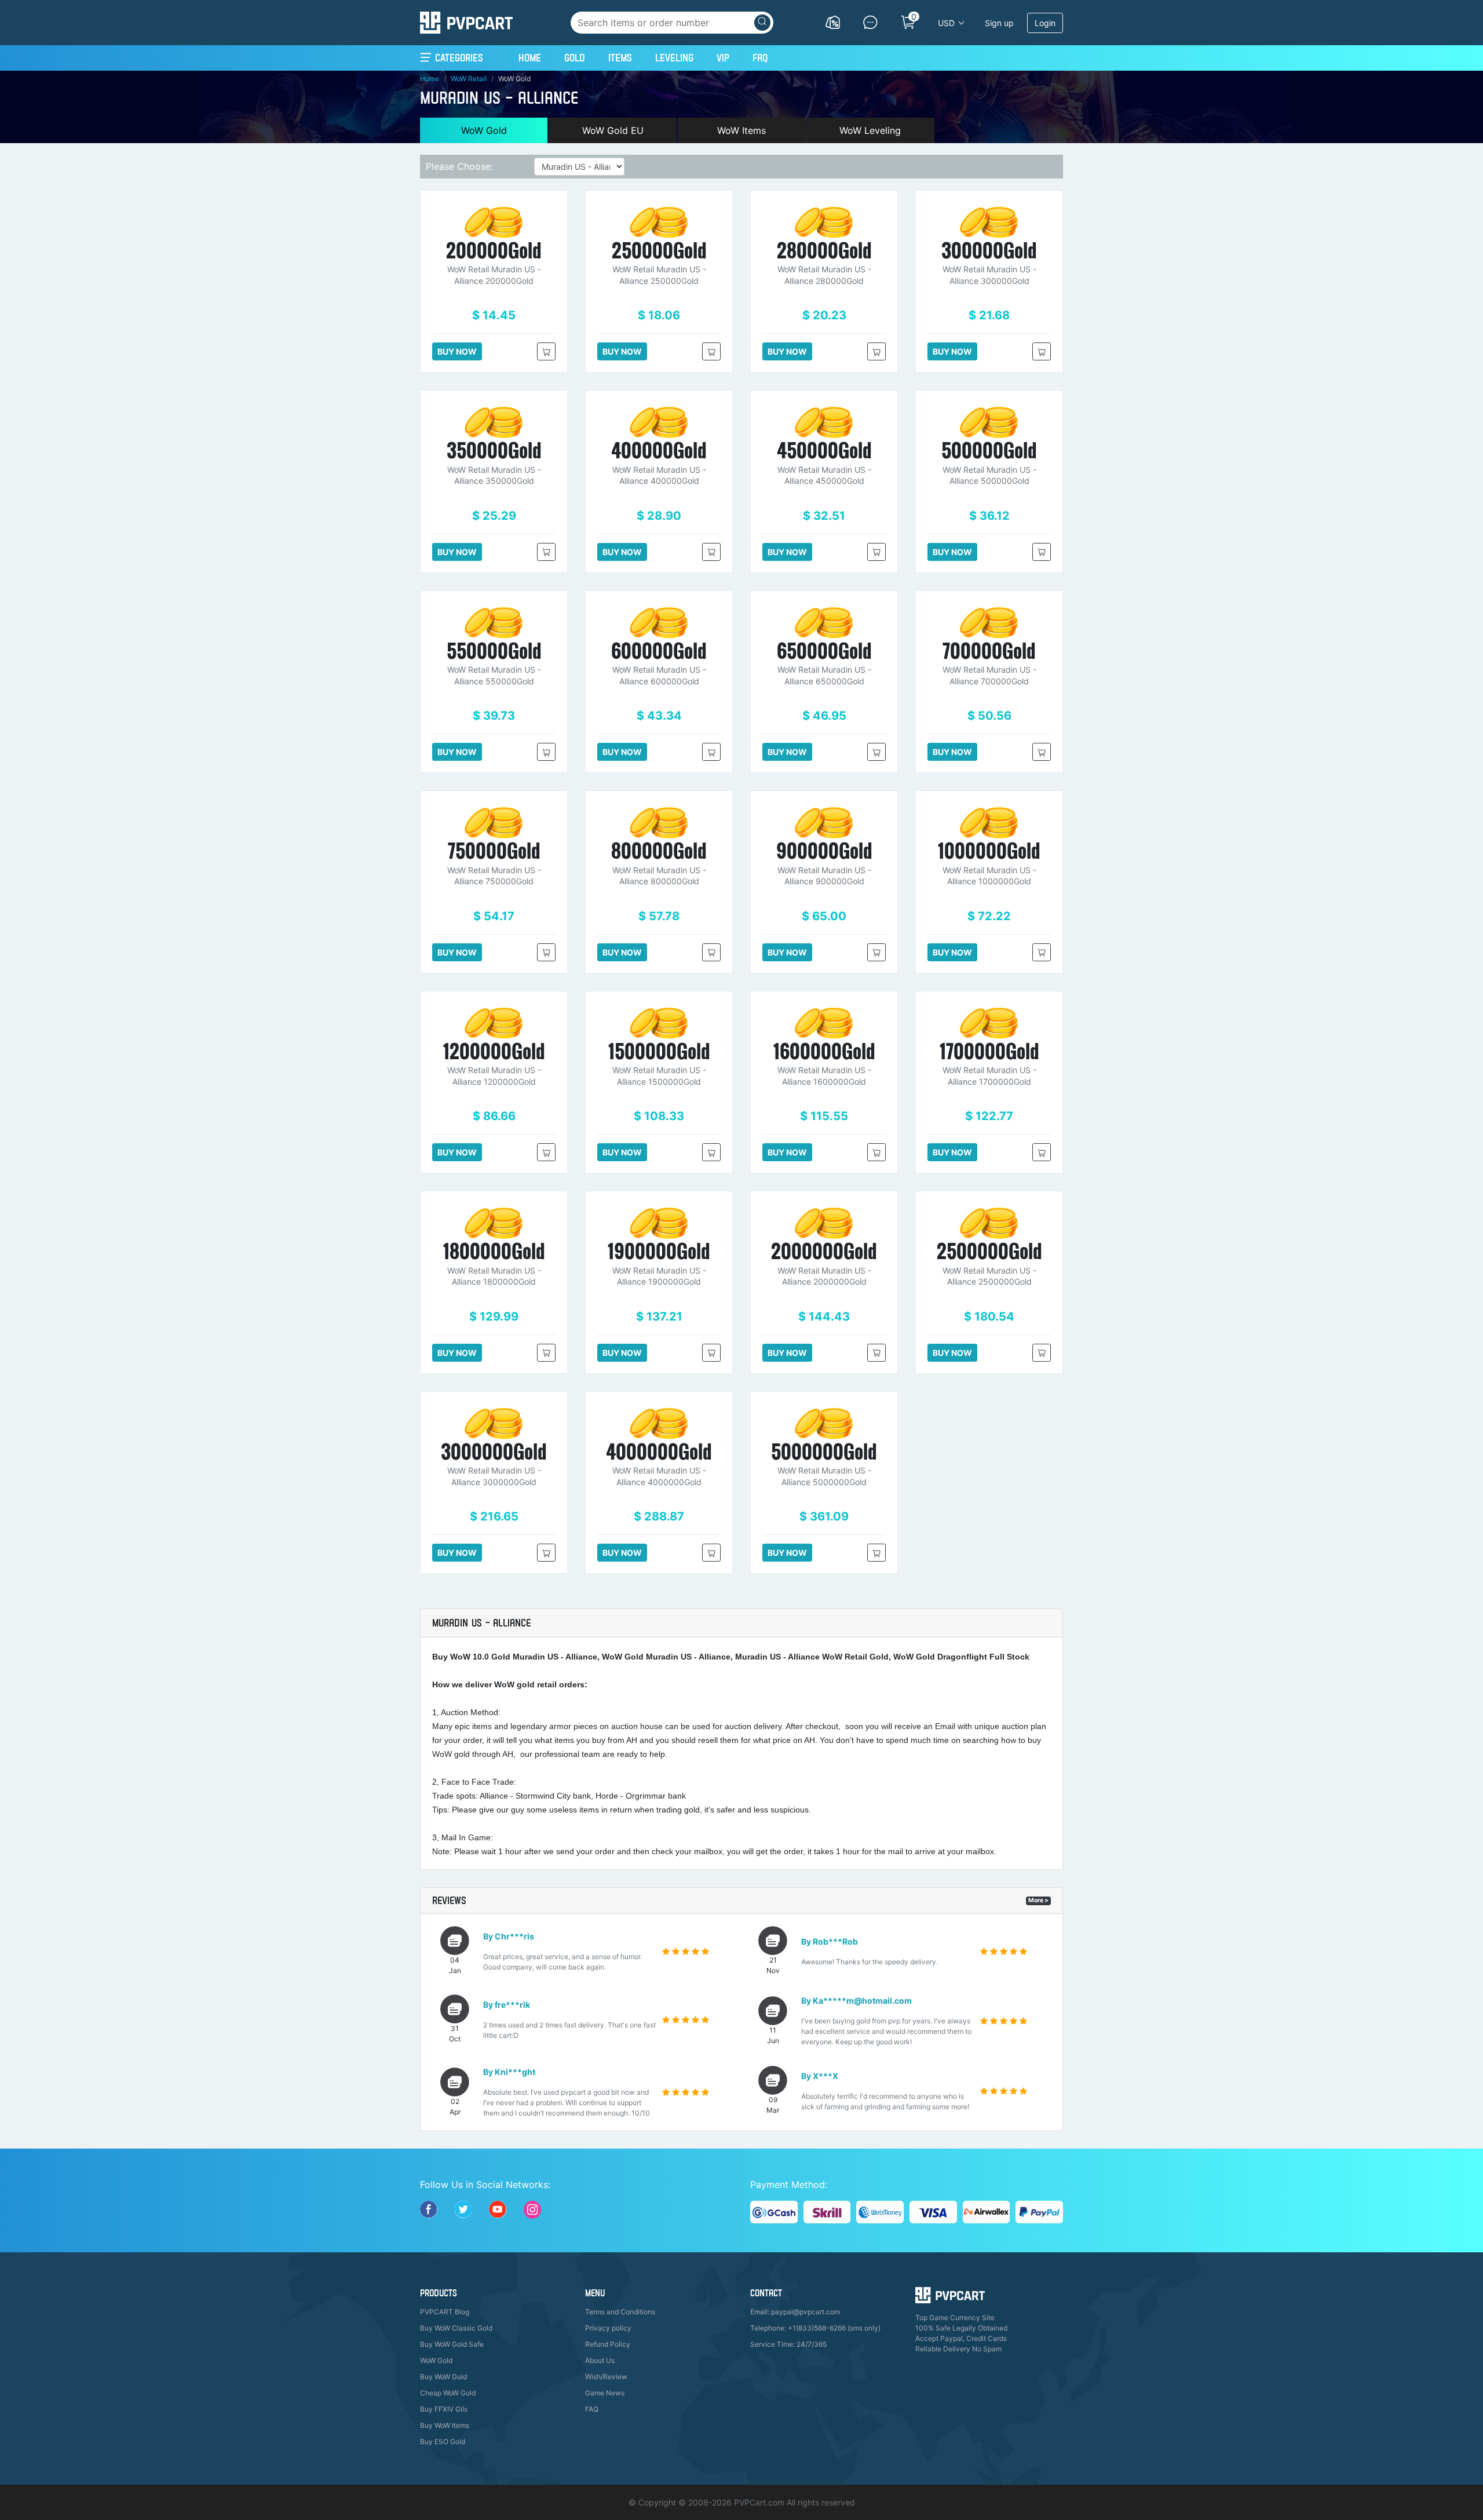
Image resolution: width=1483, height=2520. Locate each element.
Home (530, 57)
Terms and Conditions (620, 2312)
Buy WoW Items (445, 2425)
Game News (605, 2393)
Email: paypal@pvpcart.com (795, 2312)
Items (620, 58)
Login (1045, 23)
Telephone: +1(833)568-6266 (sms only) (815, 2328)
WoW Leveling (870, 130)
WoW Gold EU (613, 130)
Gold (575, 58)
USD (946, 23)
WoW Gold (484, 130)
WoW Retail (469, 79)
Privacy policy (608, 2328)
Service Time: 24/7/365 (788, 2344)
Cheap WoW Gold (448, 2393)
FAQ (760, 58)
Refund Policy (608, 2344)
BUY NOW (457, 351)
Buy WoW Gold (443, 2377)
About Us (600, 2360)
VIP (723, 58)
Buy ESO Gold (443, 2441)
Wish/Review (606, 2377)
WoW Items (741, 130)
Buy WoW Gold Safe (452, 2344)
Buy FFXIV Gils (444, 2409)
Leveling (674, 58)
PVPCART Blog (445, 2312)
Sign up (999, 23)
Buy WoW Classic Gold (456, 2328)
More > (1038, 1900)
